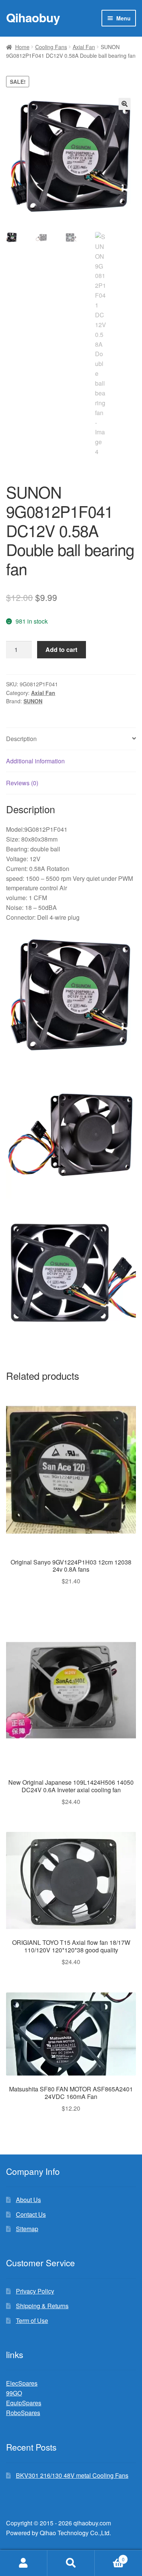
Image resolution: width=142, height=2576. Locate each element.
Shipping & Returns (42, 2306)
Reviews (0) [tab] (22, 783)
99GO (14, 2393)
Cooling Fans (51, 47)
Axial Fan (84, 47)
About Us (28, 2200)
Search (71, 2563)
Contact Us (31, 2214)
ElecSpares (22, 2383)
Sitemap (27, 2229)
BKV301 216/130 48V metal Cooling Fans (72, 2475)
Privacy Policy (35, 2291)
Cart (110, 2557)
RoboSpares (23, 2413)
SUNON (33, 701)
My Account (24, 2563)
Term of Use (32, 2320)
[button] (125, 104)
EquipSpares (24, 2403)
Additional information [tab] (35, 761)
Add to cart (61, 649)
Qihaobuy (33, 17)
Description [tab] (21, 739)
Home (22, 47)
